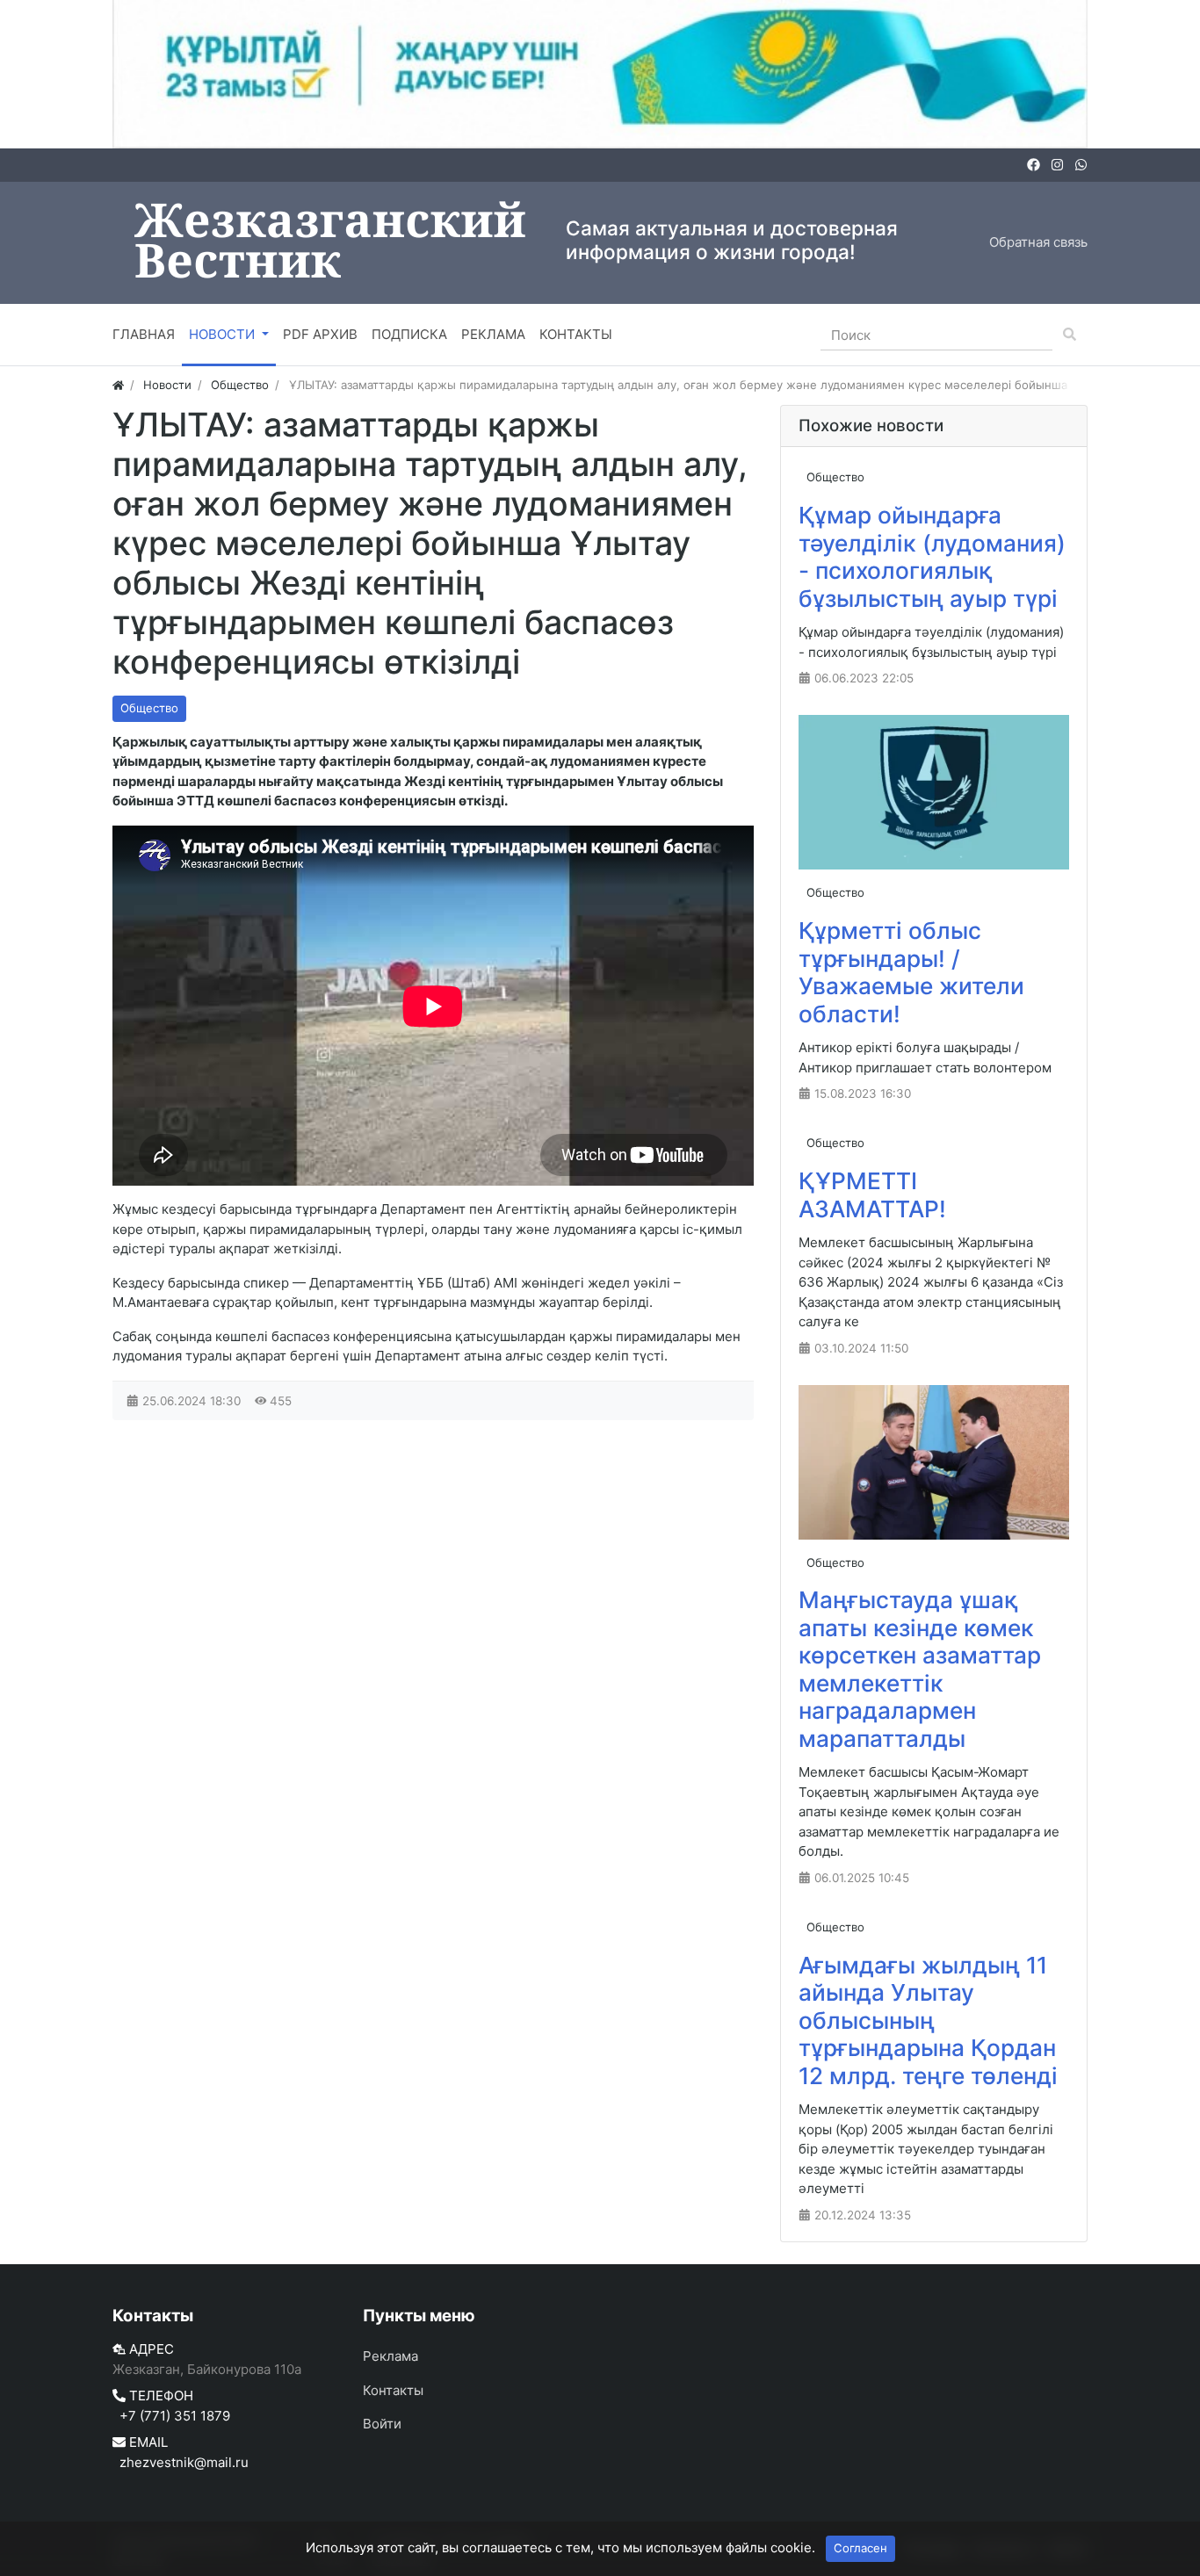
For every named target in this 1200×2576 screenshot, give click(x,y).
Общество (149, 708)
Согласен (860, 2548)
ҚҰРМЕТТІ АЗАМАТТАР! (872, 1195)
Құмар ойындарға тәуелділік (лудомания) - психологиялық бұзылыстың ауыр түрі (932, 557)
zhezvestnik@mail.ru (184, 2462)
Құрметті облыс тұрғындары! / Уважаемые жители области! (911, 972)
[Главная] (118, 385)
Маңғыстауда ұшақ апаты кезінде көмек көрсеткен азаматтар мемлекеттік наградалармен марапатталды (920, 1669)
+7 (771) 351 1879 (175, 2416)
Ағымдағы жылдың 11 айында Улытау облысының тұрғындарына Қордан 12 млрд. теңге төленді (928, 2020)
